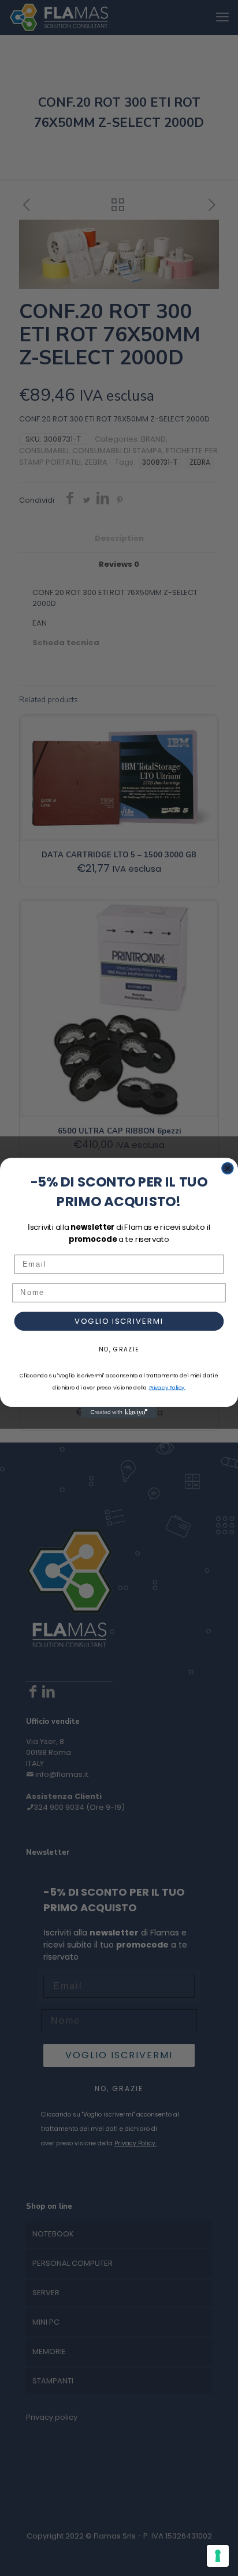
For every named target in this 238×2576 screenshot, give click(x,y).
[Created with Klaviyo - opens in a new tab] (119, 1413)
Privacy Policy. (167, 1387)
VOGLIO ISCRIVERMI (119, 1321)
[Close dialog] (228, 1168)
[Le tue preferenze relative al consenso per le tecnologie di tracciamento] (218, 2556)
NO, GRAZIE (119, 1350)
